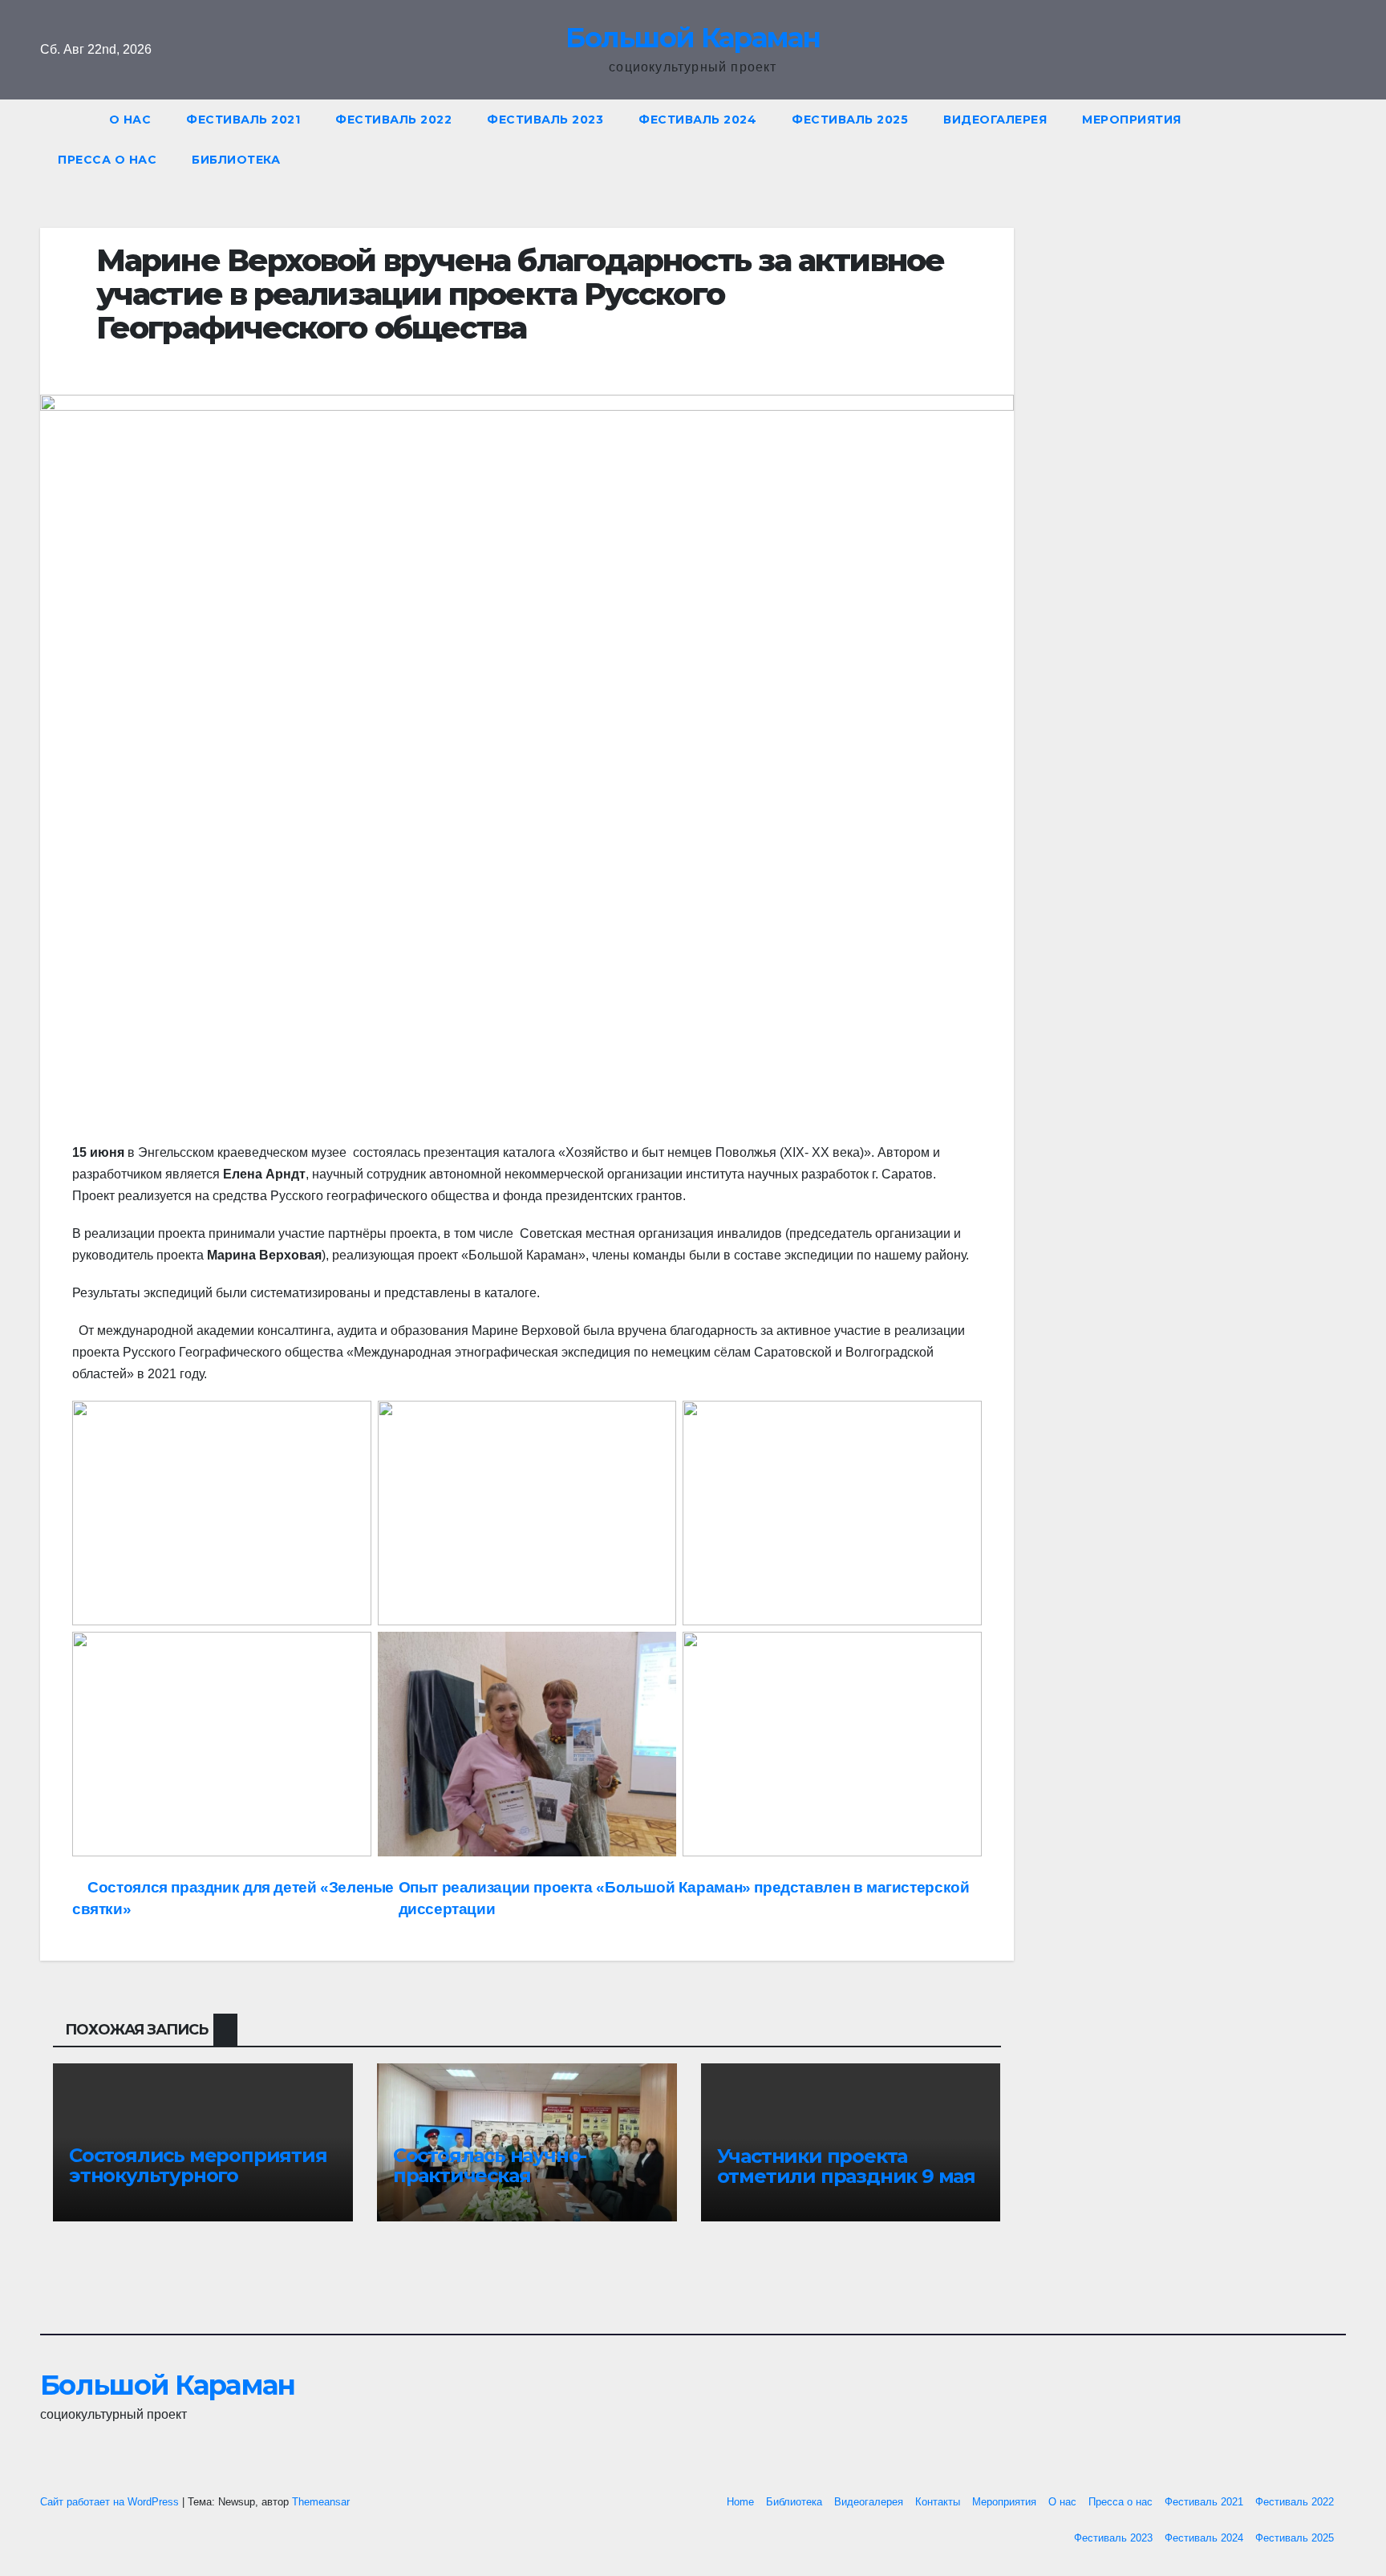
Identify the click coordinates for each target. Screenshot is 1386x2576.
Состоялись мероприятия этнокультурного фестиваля (198, 2175)
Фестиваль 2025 (850, 120)
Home (740, 2502)
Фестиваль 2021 (243, 120)
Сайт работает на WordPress (111, 2502)
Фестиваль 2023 (545, 120)
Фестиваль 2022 (393, 120)
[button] (1341, 139)
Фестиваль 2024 (697, 120)
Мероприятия (1132, 120)
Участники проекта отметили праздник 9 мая (846, 2166)
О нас (130, 120)
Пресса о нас (107, 160)
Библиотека (236, 160)
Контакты (938, 2502)
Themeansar (321, 2502)
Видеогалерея (995, 120)
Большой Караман (693, 38)
